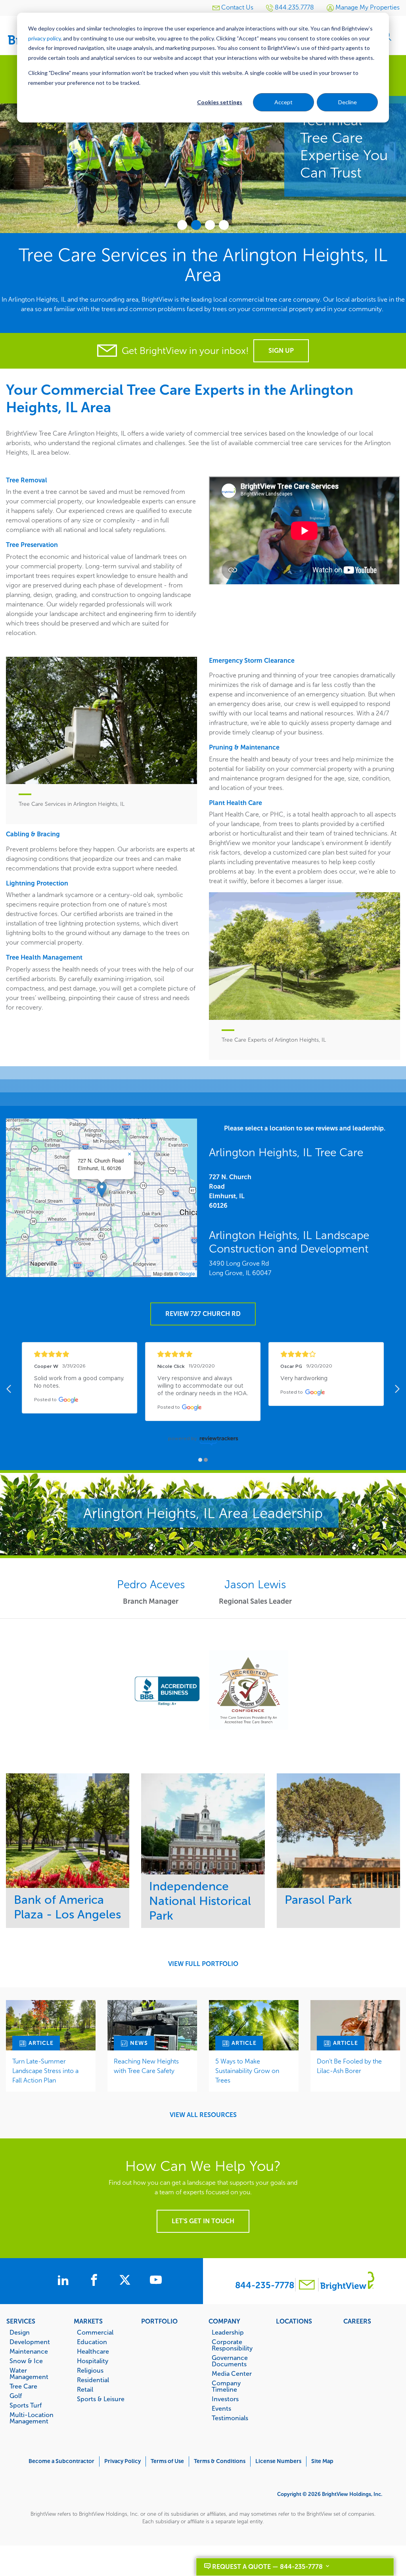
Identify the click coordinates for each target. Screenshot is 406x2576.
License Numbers (278, 2461)
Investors (225, 2399)
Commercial (95, 2332)
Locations (294, 2321)
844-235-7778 (265, 2285)
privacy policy (44, 38)
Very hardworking (304, 1379)
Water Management (29, 2373)
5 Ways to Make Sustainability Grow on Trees (247, 2071)
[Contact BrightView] (307, 2286)
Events (221, 2408)
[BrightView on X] (126, 2281)
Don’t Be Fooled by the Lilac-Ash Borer (349, 2066)
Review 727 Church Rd (203, 1314)
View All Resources (203, 2115)
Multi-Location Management (32, 2418)
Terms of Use (167, 2461)
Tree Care (23, 2386)
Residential (93, 2380)
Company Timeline (226, 2386)
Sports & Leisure (101, 2399)
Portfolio (159, 2321)
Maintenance (29, 2351)
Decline (348, 102)
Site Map (322, 2461)
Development (30, 2342)
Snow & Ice (26, 2361)
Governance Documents (230, 2361)
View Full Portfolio (203, 1964)
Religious (90, 2370)
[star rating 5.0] (203, 1354)
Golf (16, 2396)
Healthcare (93, 2351)
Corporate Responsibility (232, 2345)
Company (224, 2321)
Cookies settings (220, 102)
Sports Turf (26, 2405)
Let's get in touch (203, 2221)
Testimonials (230, 2418)
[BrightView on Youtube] (156, 2281)
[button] (102, 1190)
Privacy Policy (123, 2461)
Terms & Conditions (220, 2461)
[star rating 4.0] (326, 1354)
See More (68, 1831)
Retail (85, 2389)
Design (20, 2332)
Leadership (228, 2332)
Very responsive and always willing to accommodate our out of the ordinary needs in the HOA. (203, 1386)
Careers (357, 2321)
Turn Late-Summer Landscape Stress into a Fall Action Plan (45, 2071)
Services (21, 2321)
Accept (283, 102)
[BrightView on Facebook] (96, 2281)
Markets (88, 2321)
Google (187, 1273)
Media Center (232, 2373)
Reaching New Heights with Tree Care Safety (146, 2066)
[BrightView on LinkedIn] (65, 2281)
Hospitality (93, 2361)
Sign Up (281, 351)
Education (92, 2342)
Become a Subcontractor (61, 2461)
